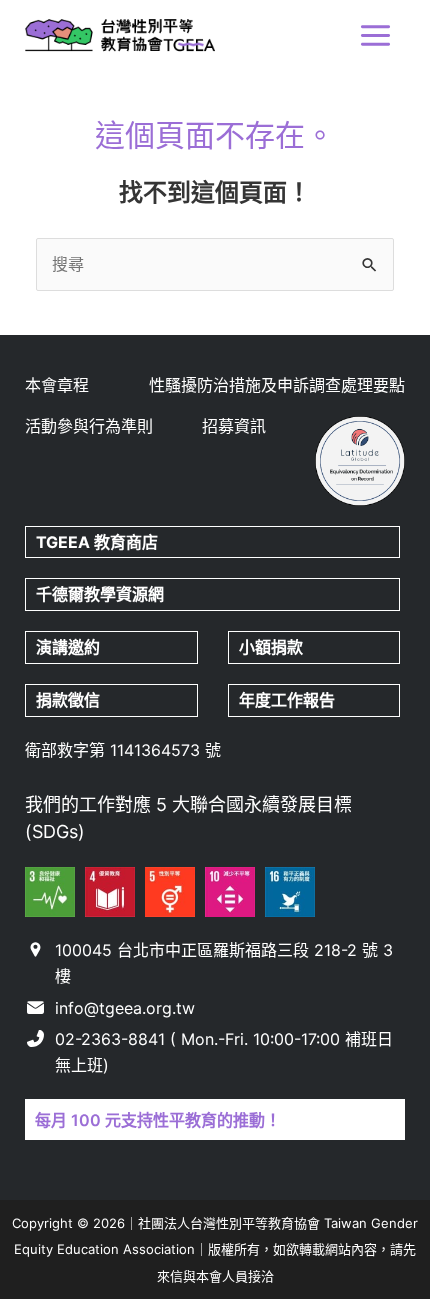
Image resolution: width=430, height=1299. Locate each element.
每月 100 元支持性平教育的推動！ (158, 1120)
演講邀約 (68, 647)
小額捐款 (271, 647)
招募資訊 (234, 426)
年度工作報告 (287, 700)
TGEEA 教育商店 (97, 542)
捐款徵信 (68, 700)
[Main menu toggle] (375, 35)
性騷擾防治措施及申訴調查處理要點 (277, 385)
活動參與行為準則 (89, 426)
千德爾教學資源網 (100, 594)
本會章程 (57, 385)
